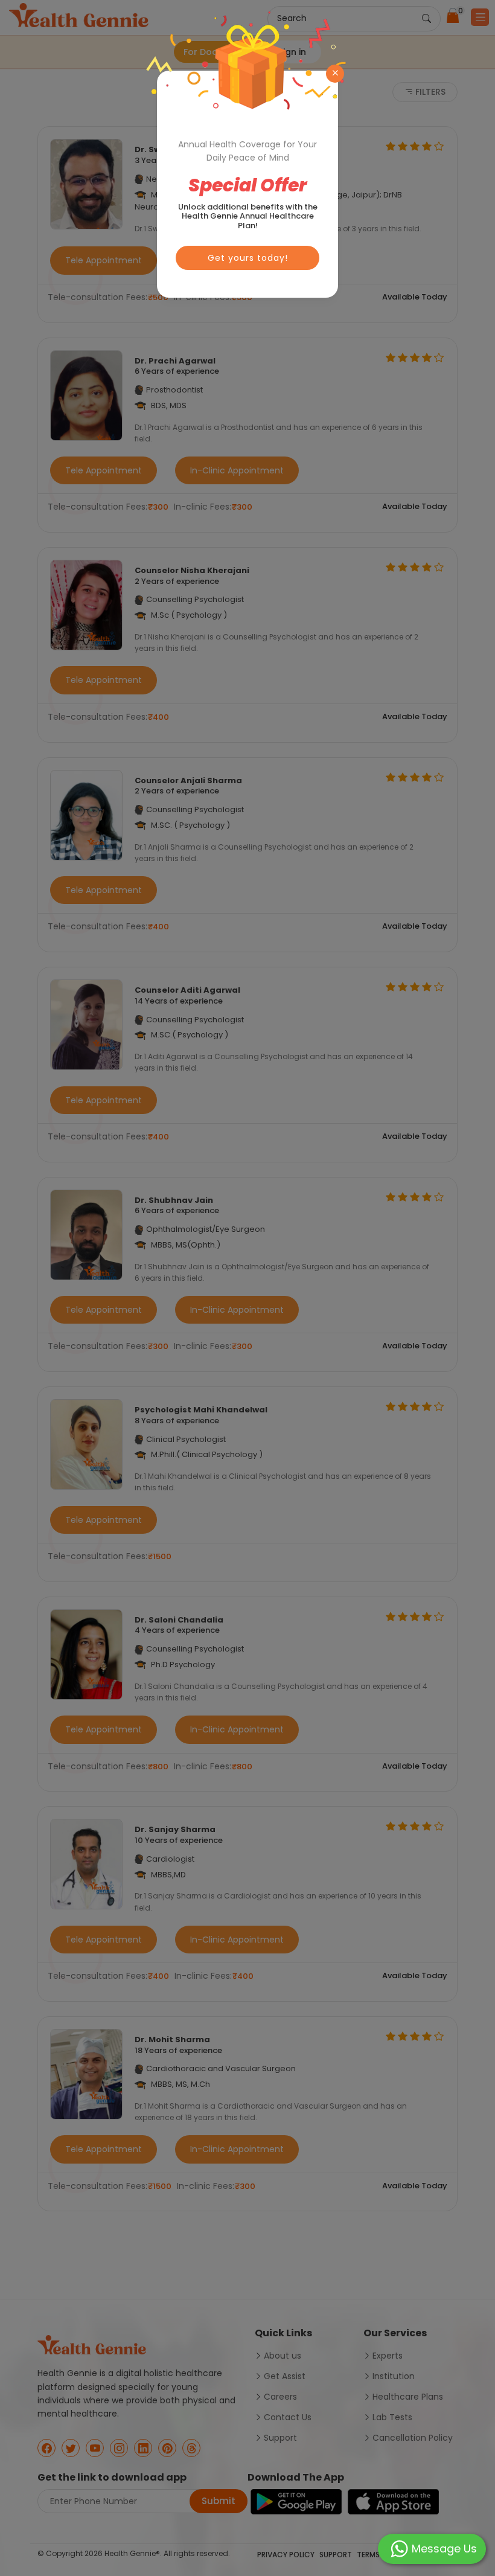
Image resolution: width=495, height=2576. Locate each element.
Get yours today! (248, 258)
